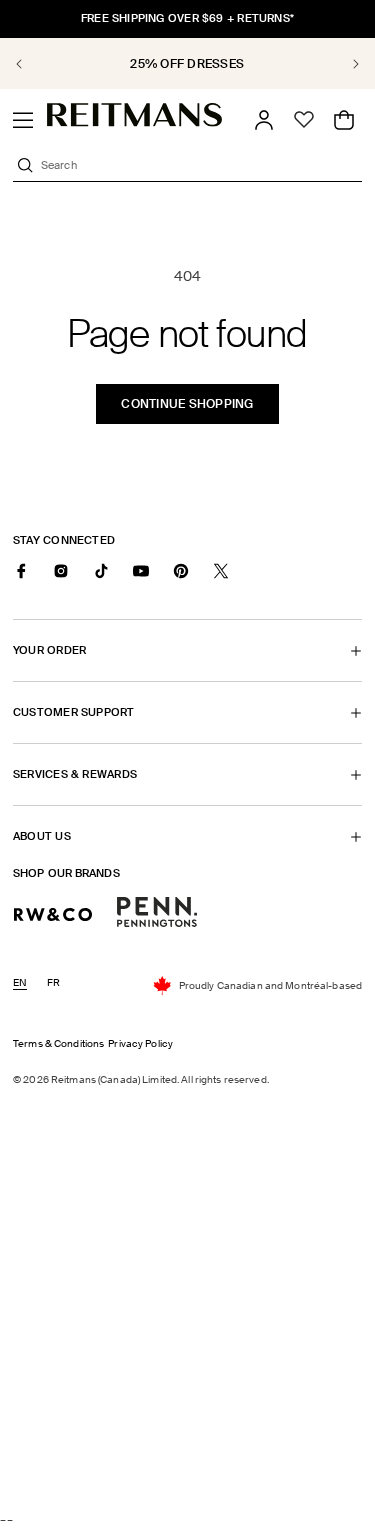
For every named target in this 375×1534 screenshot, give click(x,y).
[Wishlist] (304, 120)
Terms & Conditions (58, 1043)
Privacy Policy (140, 1043)
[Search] (25, 165)
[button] (23, 120)
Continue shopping (187, 404)
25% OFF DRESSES (86, 64)
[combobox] (199, 165)
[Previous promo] (30, 64)
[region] (187, 63)
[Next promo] (344, 64)
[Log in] (264, 120)
